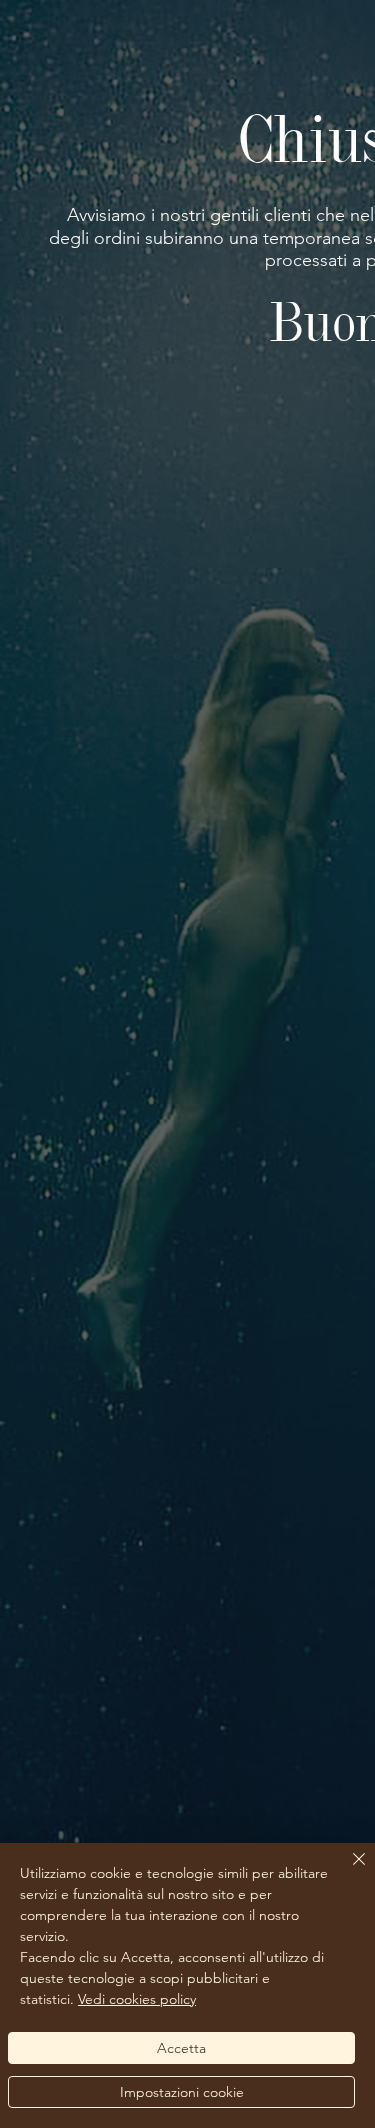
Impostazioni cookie (182, 2092)
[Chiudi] (347, 1871)
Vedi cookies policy (137, 1999)
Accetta (181, 2048)
